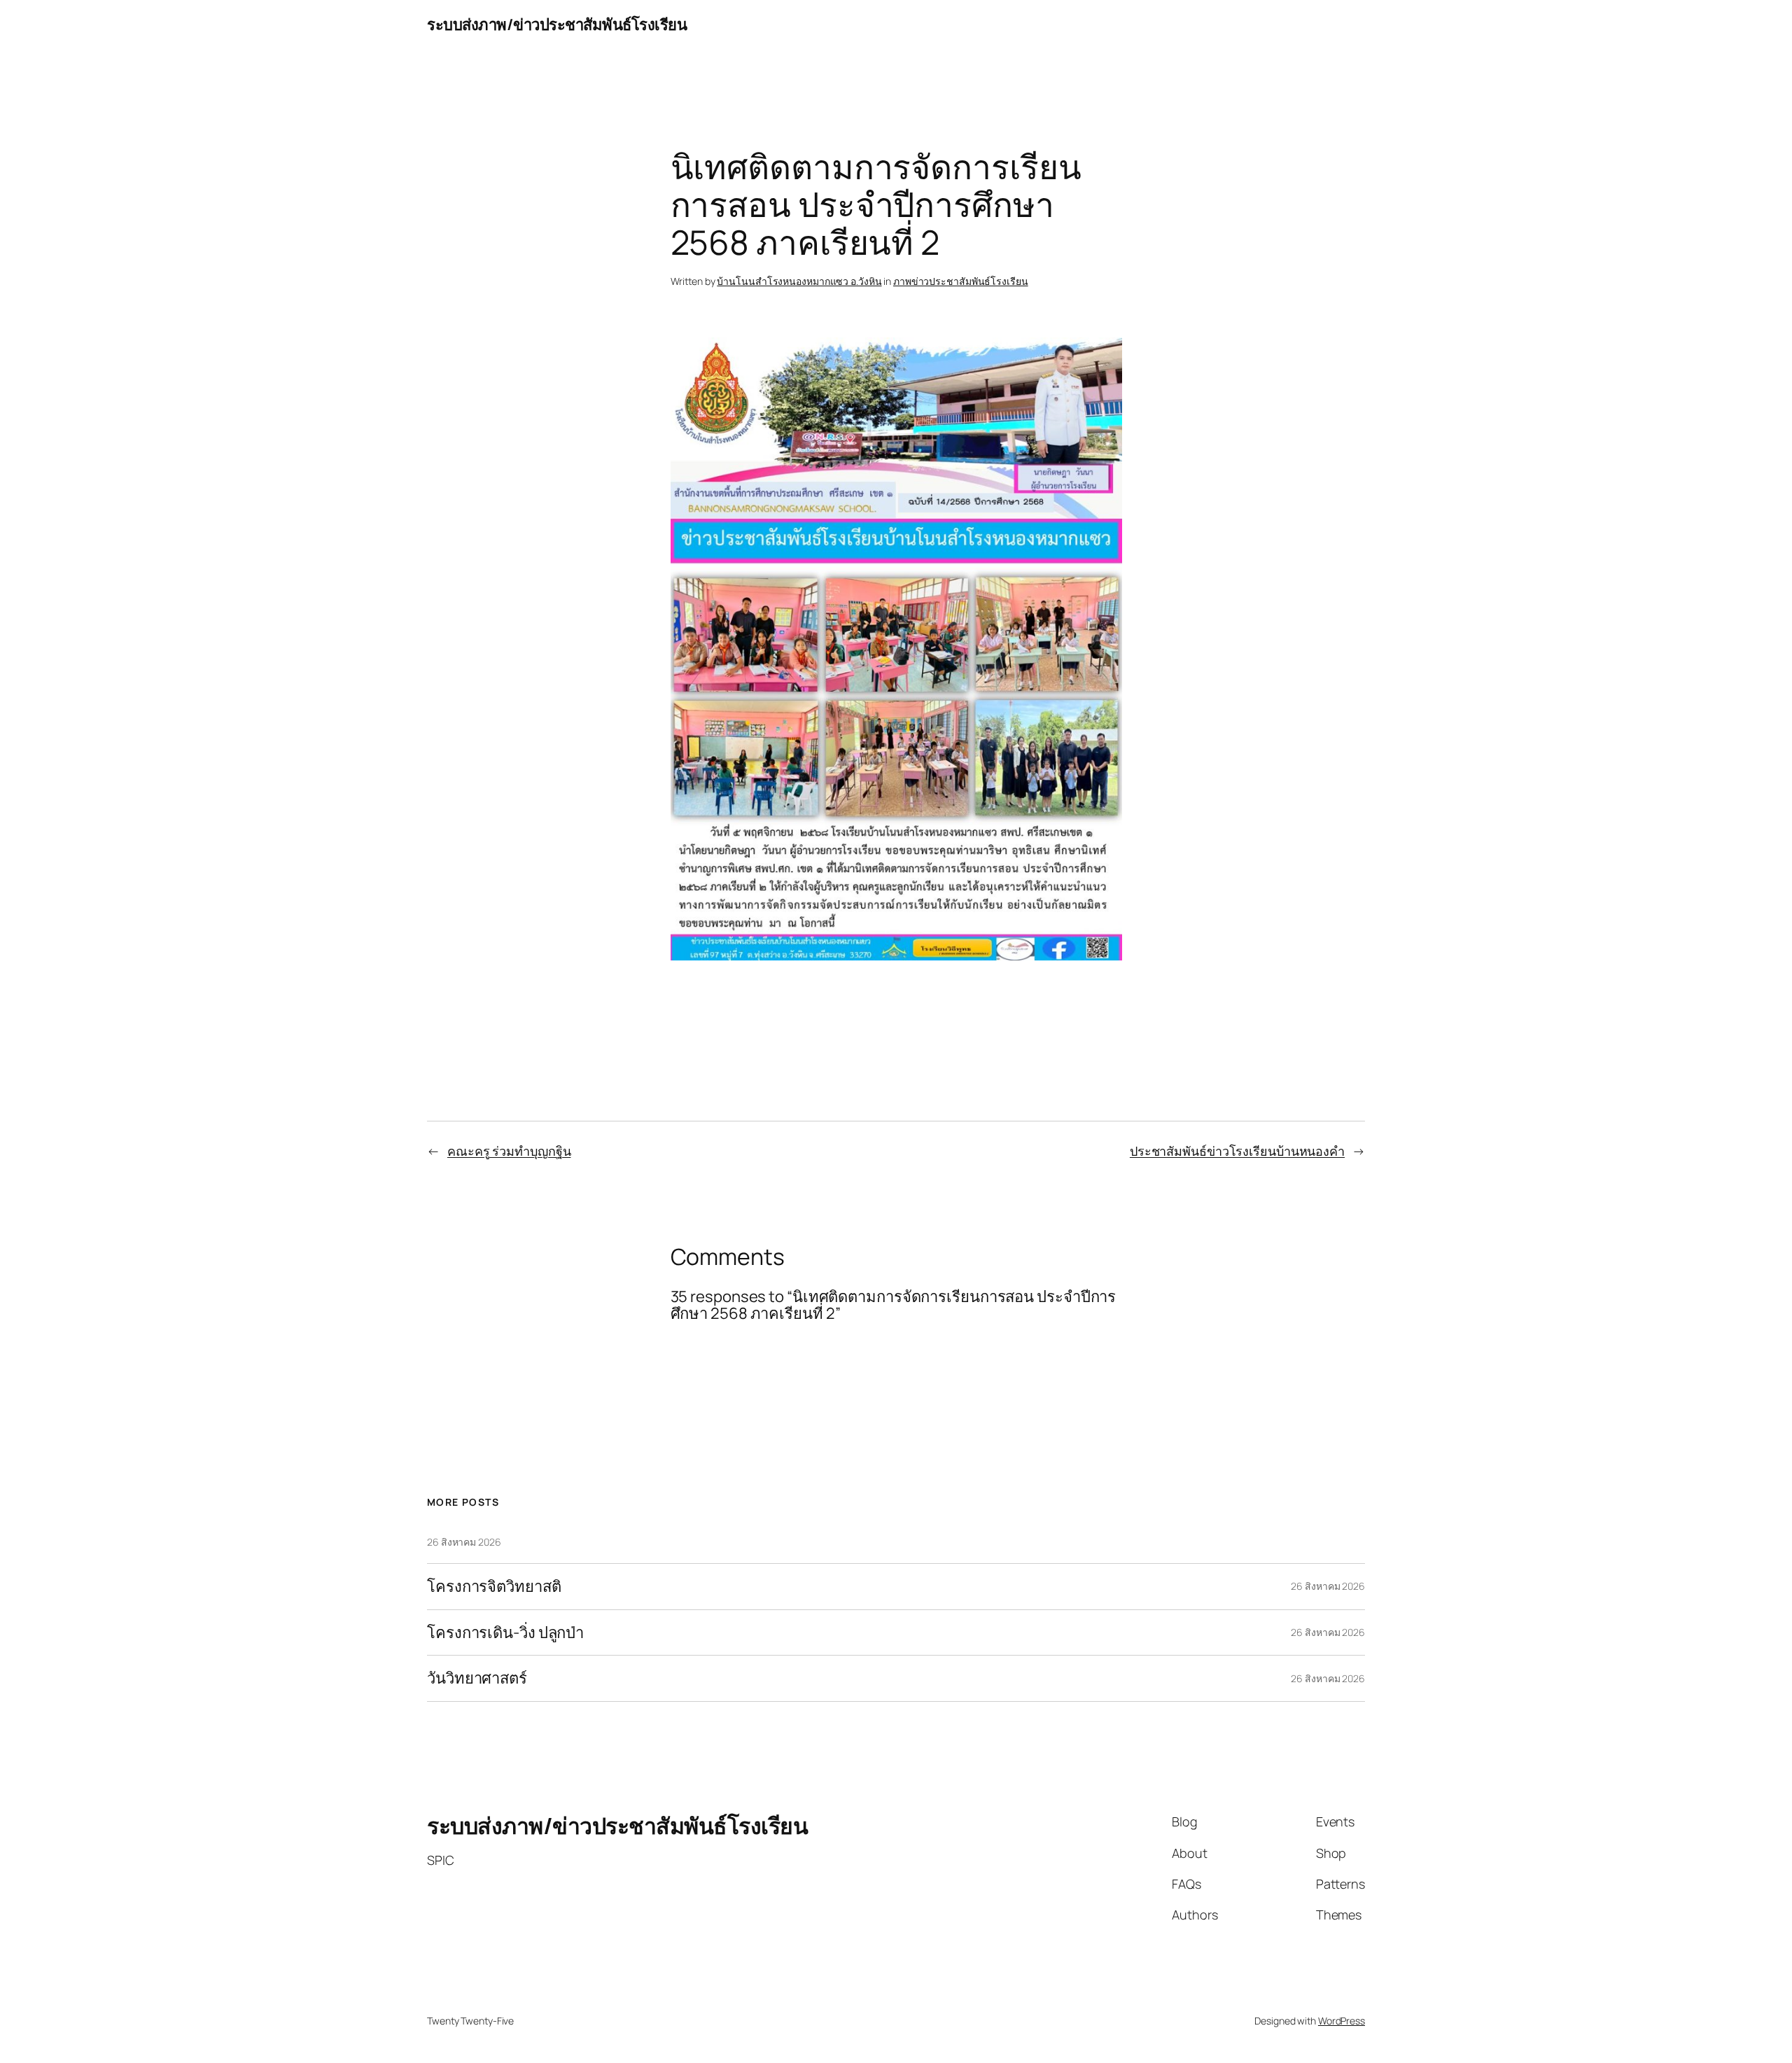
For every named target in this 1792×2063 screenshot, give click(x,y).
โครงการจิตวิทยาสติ (494, 1587)
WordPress (1342, 2021)
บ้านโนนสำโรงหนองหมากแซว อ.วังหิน (799, 281)
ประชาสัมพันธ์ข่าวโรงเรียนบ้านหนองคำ (1237, 1151)
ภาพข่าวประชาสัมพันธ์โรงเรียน (961, 281)
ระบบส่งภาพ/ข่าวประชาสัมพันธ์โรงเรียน (557, 25)
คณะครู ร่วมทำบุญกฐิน (509, 1151)
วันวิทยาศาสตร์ (477, 1678)
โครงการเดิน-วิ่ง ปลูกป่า (505, 1633)
